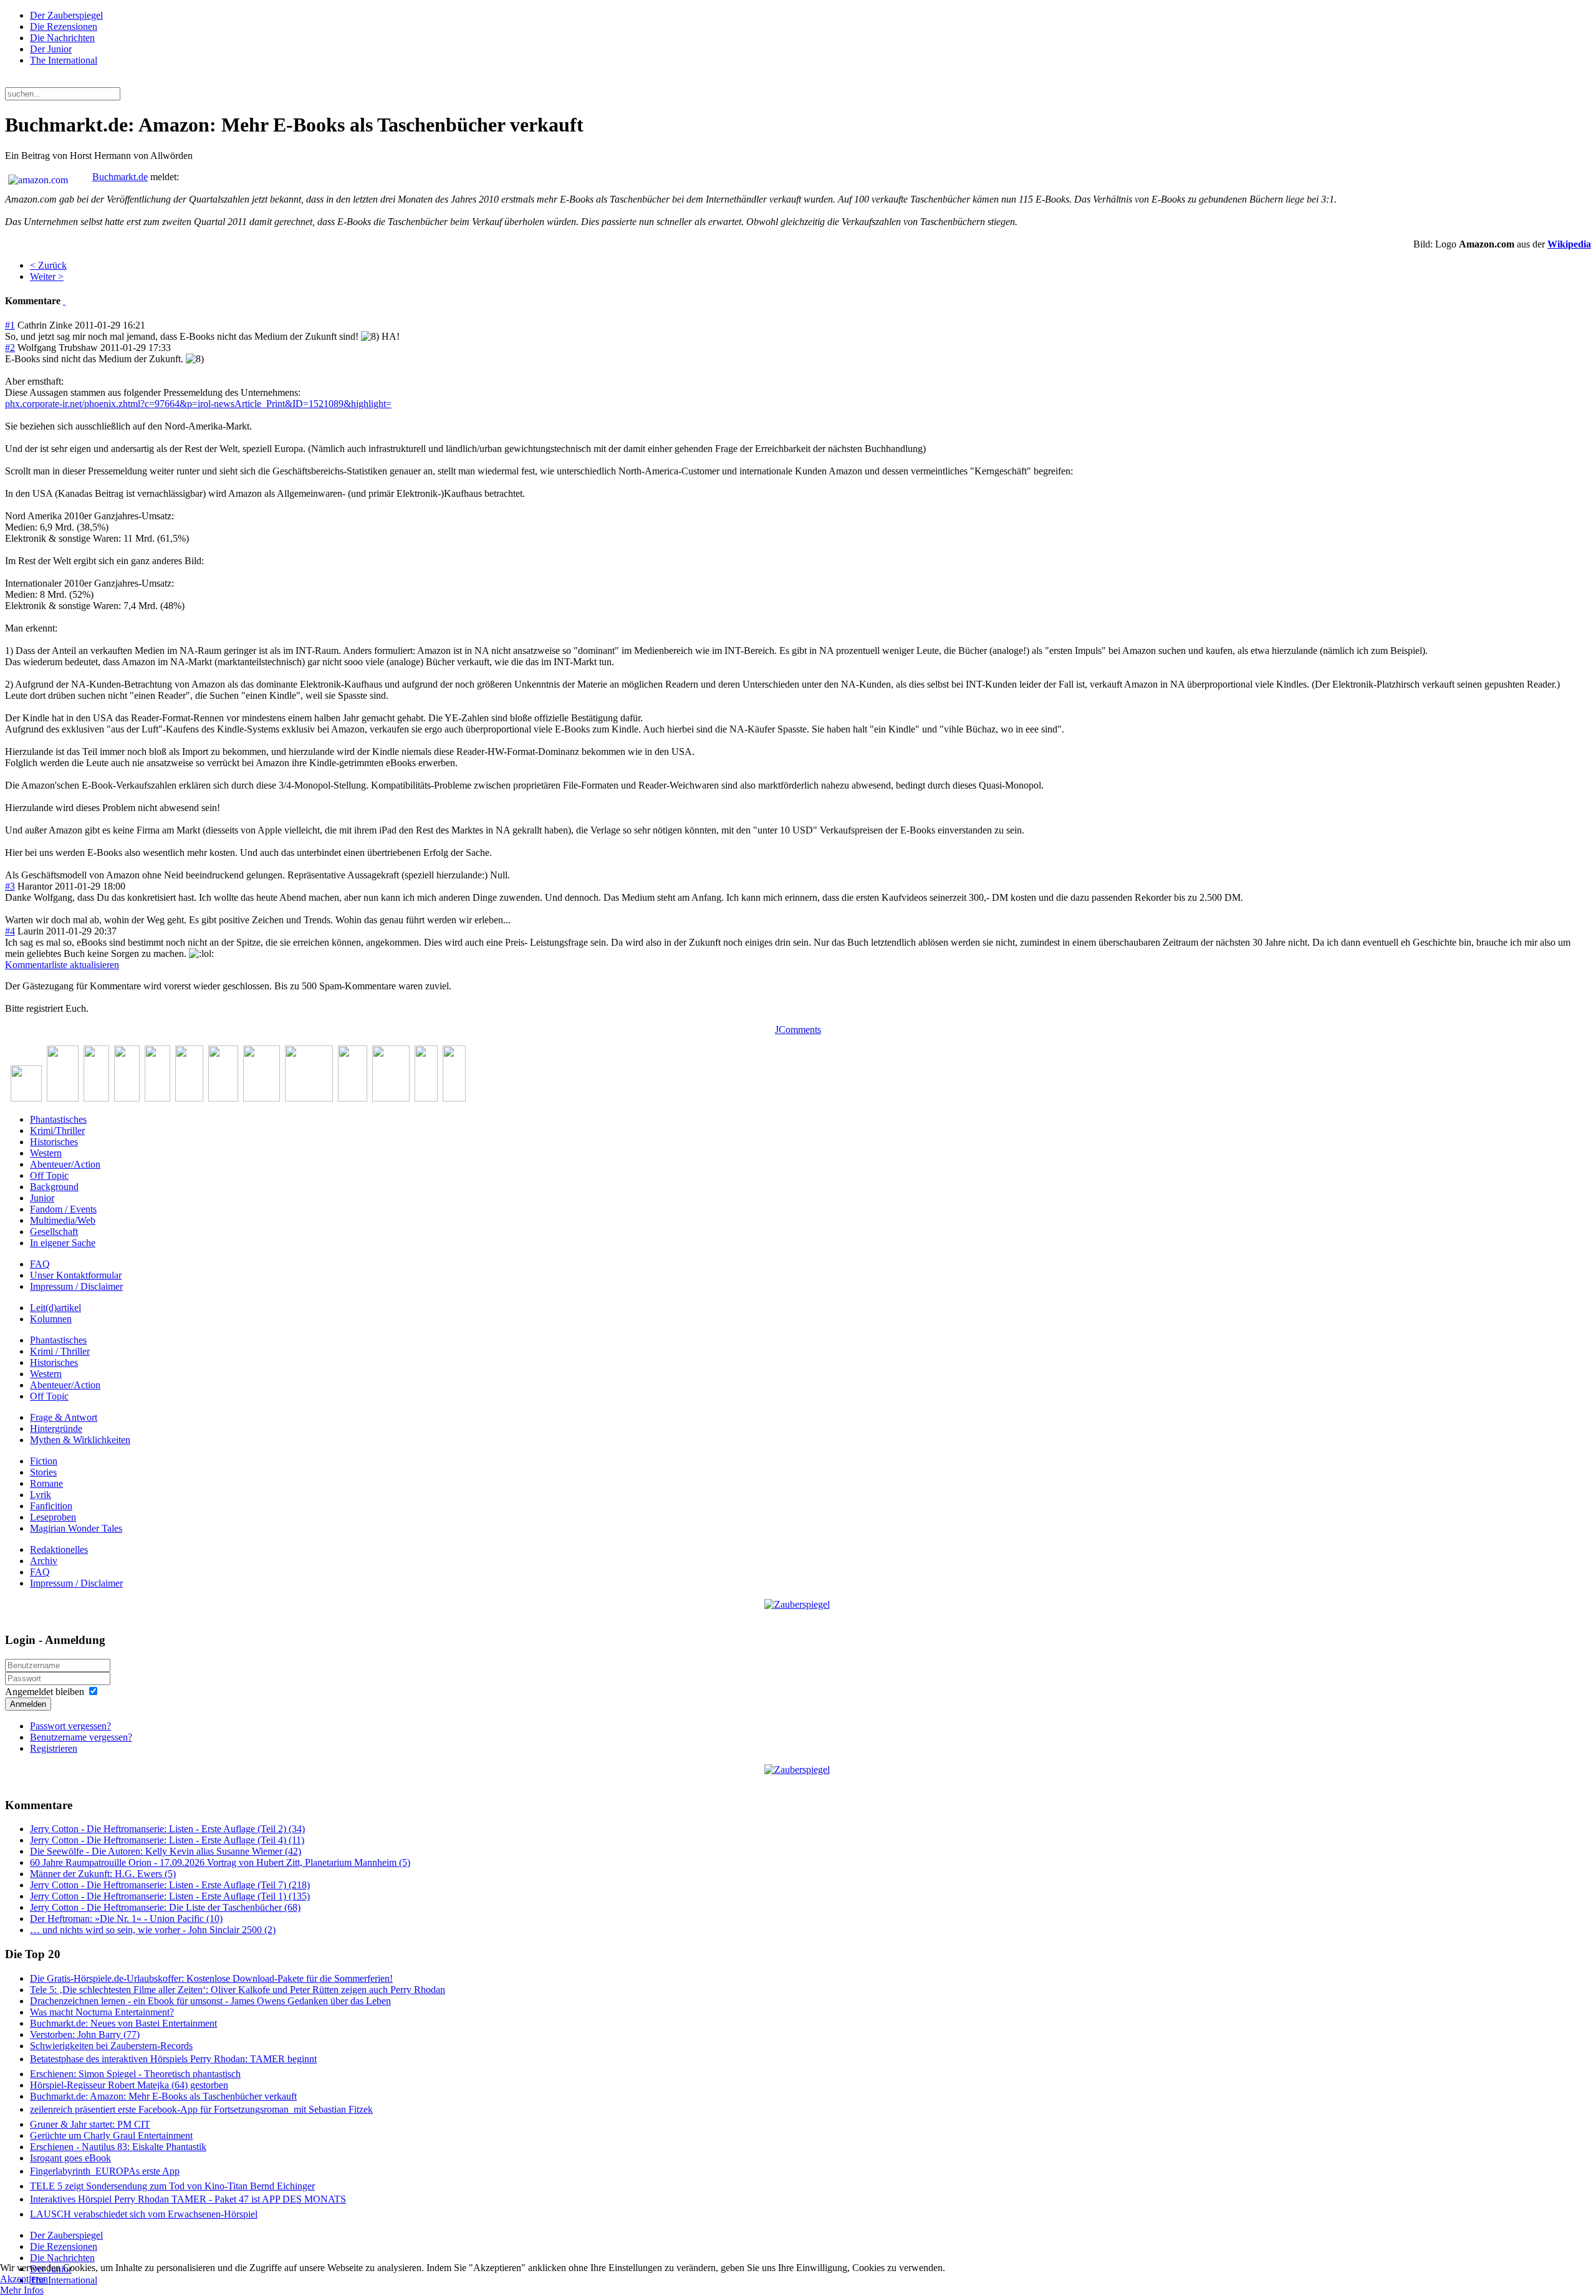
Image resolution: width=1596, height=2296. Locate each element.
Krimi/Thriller (57, 1131)
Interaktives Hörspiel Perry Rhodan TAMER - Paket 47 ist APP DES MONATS (188, 2199)
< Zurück (48, 265)
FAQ (40, 1264)
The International (64, 60)
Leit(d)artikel (55, 1308)
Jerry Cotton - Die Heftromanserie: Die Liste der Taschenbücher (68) (165, 1907)
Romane (46, 1483)
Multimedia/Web (63, 1220)
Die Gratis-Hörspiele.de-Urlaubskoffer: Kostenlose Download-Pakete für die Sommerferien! (211, 1978)
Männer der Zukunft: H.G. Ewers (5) (103, 1874)
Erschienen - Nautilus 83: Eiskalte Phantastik (118, 2147)
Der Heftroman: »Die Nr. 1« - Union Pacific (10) (126, 1919)
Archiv (44, 1561)
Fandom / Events (63, 1209)
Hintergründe (56, 1429)
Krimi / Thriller (60, 1351)
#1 (10, 325)
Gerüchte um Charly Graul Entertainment (111, 2135)
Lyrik (41, 1495)
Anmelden (28, 1704)
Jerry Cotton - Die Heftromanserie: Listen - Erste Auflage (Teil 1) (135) (170, 1896)
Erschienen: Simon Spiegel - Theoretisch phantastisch (135, 2074)
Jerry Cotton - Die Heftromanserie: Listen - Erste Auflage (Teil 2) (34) (167, 1829)
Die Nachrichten (62, 38)
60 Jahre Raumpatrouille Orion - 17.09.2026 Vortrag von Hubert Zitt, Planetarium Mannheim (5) (220, 1862)
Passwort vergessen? (70, 1726)
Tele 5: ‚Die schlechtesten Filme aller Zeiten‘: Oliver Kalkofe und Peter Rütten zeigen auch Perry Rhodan (238, 1990)
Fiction (44, 1461)
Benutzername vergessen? (81, 1737)
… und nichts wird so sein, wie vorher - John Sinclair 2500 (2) (153, 1930)
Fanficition (51, 1506)
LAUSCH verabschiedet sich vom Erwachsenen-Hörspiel (144, 2214)
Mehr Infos (22, 2290)
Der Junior (51, 49)
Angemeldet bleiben (45, 1692)
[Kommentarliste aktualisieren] (64, 301)
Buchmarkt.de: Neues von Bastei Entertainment (123, 2023)
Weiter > (47, 276)
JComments (798, 1030)
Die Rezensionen (64, 26)
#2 (10, 348)
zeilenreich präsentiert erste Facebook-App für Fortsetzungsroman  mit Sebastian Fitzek (201, 2109)
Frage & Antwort (64, 1417)
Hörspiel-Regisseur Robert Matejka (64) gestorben (129, 2085)
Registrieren (54, 1748)
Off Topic (49, 1175)
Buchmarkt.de (120, 177)
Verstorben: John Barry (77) (85, 2034)
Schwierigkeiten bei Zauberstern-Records (111, 2046)
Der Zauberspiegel (66, 15)
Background (54, 1187)
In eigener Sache (63, 1243)
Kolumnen (51, 1319)
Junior (42, 1198)
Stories (43, 1472)
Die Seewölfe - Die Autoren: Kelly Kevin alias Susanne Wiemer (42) (166, 1851)
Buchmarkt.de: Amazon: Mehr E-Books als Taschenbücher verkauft (163, 2096)
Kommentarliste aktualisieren (62, 965)
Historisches (54, 1142)
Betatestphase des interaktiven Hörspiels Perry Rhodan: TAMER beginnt (173, 2059)
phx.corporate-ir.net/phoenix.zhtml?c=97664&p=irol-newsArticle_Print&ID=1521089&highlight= (198, 404)
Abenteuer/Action (65, 1164)
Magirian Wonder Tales (76, 1528)
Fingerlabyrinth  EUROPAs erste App (105, 2171)
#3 (10, 886)
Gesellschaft (54, 1232)
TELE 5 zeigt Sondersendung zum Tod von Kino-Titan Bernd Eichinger (172, 2186)
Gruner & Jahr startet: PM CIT (90, 2124)
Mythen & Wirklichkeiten (80, 1440)
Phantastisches (58, 1119)
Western (46, 1153)
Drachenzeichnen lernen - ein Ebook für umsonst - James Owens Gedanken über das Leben (210, 2001)
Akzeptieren (24, 2279)
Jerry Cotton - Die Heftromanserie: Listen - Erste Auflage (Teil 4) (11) (167, 1840)
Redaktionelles (59, 1549)
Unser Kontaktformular (76, 1275)
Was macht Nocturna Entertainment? (102, 2012)
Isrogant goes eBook (70, 2158)
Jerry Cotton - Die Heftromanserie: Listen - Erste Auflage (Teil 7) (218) (170, 1885)
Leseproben (53, 1517)
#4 (10, 931)
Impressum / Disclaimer (76, 1286)
